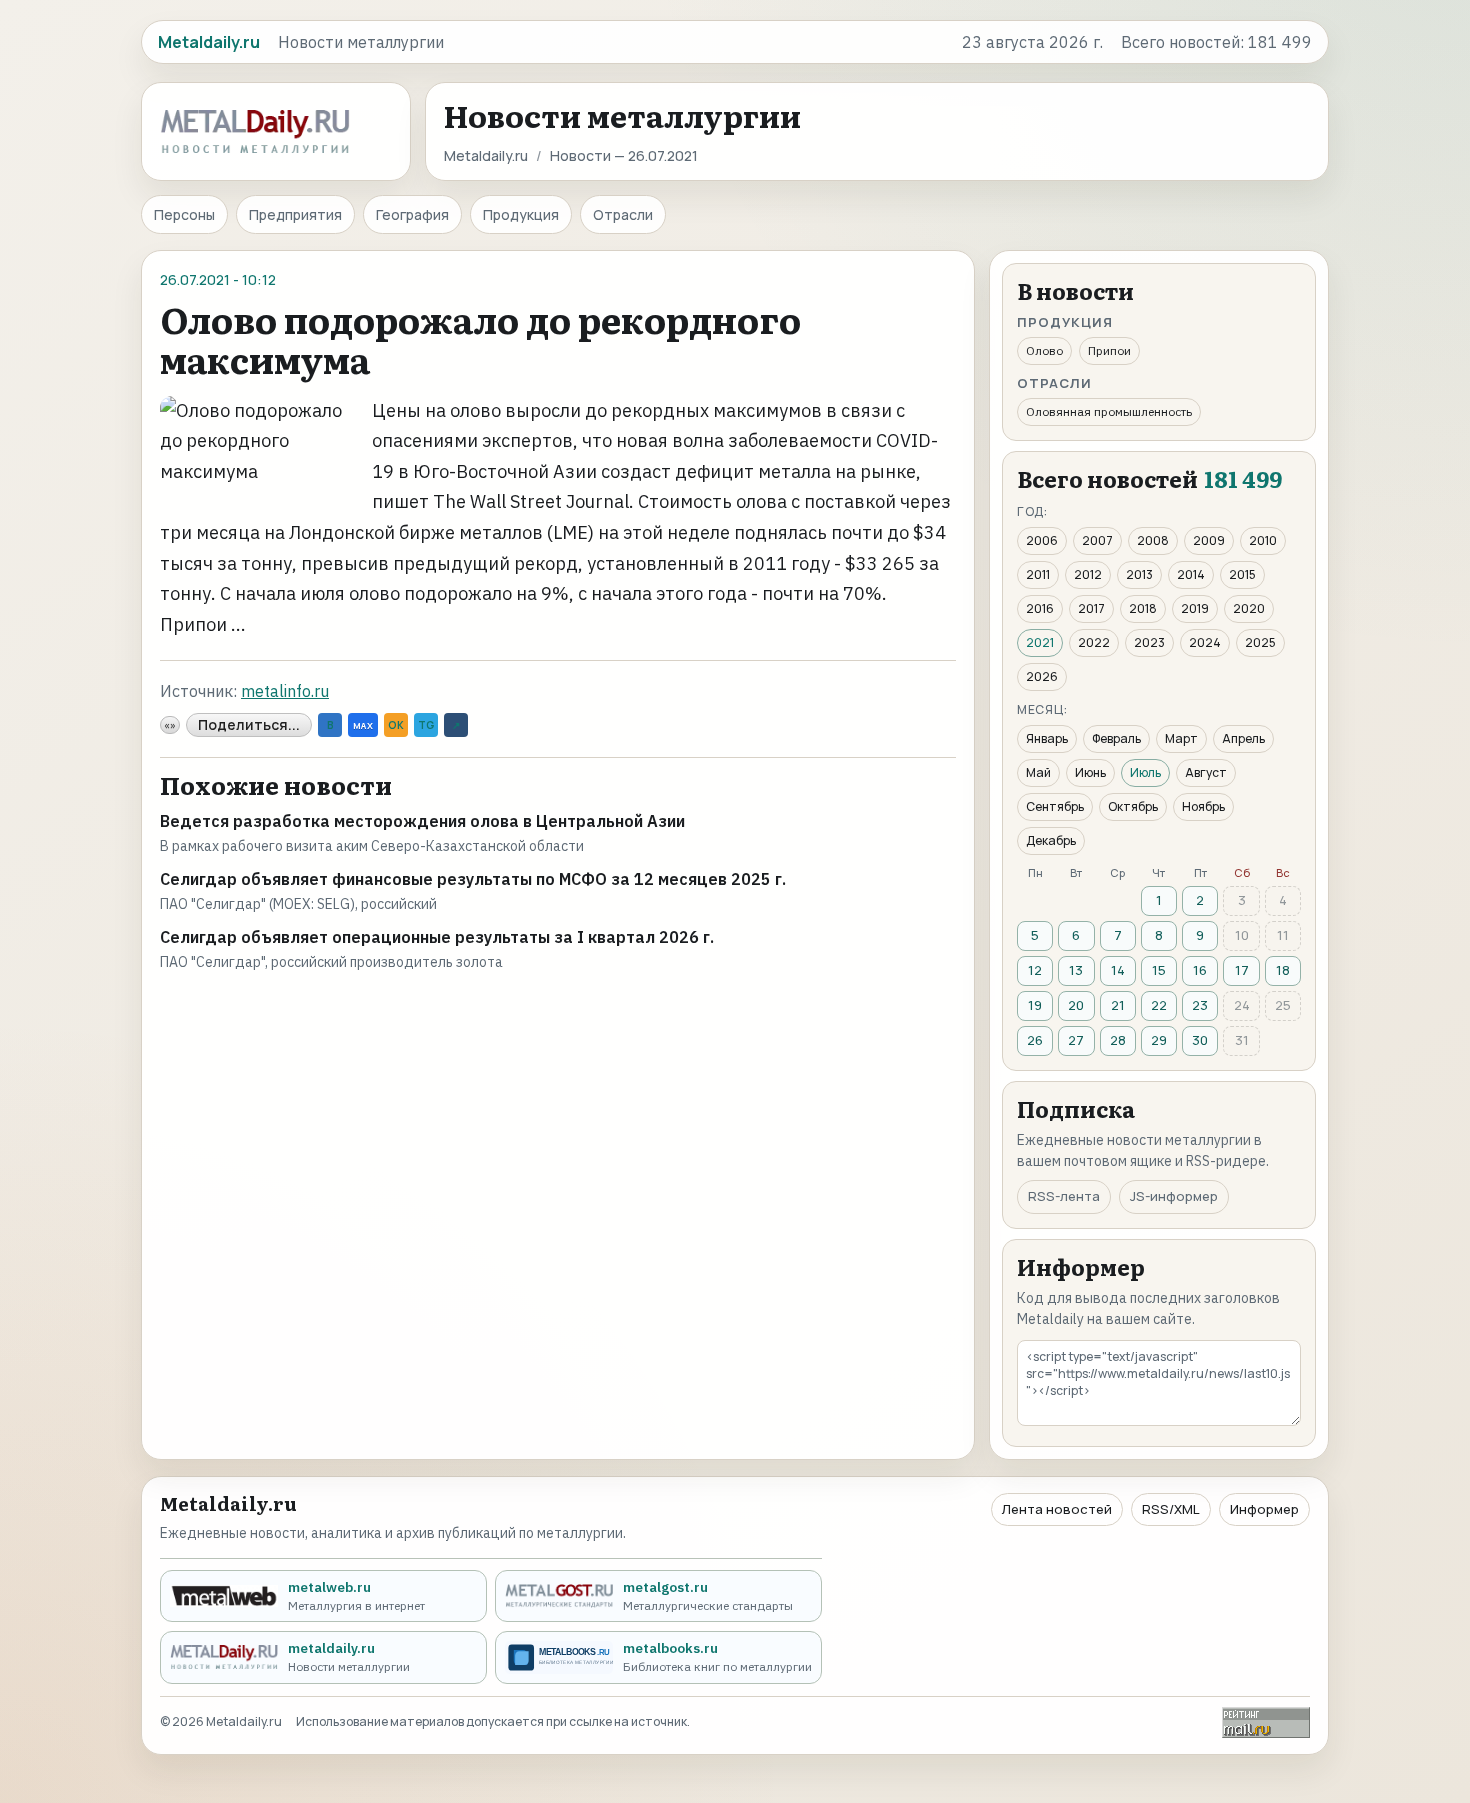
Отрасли (623, 214)
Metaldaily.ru (486, 155)
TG (426, 725)
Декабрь (1051, 840)
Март (1181, 738)
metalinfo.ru (285, 691)
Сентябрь (1055, 806)
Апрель (1243, 738)
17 (1242, 970)
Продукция (521, 214)
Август (1206, 772)
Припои (1109, 350)
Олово (1044, 350)
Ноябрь (1203, 806)
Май (1038, 772)
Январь (1047, 738)
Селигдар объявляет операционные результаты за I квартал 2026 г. (437, 937)
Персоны (184, 214)
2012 (1088, 574)
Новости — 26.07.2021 (624, 155)
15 (1159, 970)
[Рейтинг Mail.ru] (1266, 1722)
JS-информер (1174, 1196)
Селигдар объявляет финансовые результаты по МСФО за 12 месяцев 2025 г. (473, 879)
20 (1076, 1005)
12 (1035, 970)
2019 (1195, 608)
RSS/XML (1171, 1509)
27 (1076, 1040)
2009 (1209, 540)
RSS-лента (1064, 1196)
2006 (1042, 540)
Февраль (1116, 738)
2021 (1040, 642)
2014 (1191, 574)
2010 (1263, 540)
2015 (1242, 574)
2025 (1260, 642)
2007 (1097, 540)
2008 (1153, 540)
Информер (1264, 1509)
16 (1200, 970)
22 (1159, 1005)
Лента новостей (1057, 1509)
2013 (1139, 574)
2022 (1094, 642)
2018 (1143, 608)
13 (1076, 970)
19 (1035, 1005)
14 (1118, 970)
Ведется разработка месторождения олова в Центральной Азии (422, 821)
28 (1118, 1040)
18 (1283, 970)
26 (1035, 1040)
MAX (363, 725)
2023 (1149, 642)
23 (1200, 1005)
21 (1118, 1005)
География (412, 214)
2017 (1091, 608)
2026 (1042, 676)
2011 (1038, 574)
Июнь (1090, 772)
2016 (1040, 608)
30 (1200, 1040)
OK (396, 725)
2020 (1249, 608)
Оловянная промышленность (1109, 411)
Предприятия (295, 214)
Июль (1145, 772)
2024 (1205, 642)
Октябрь (1133, 806)
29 (1159, 1040)
